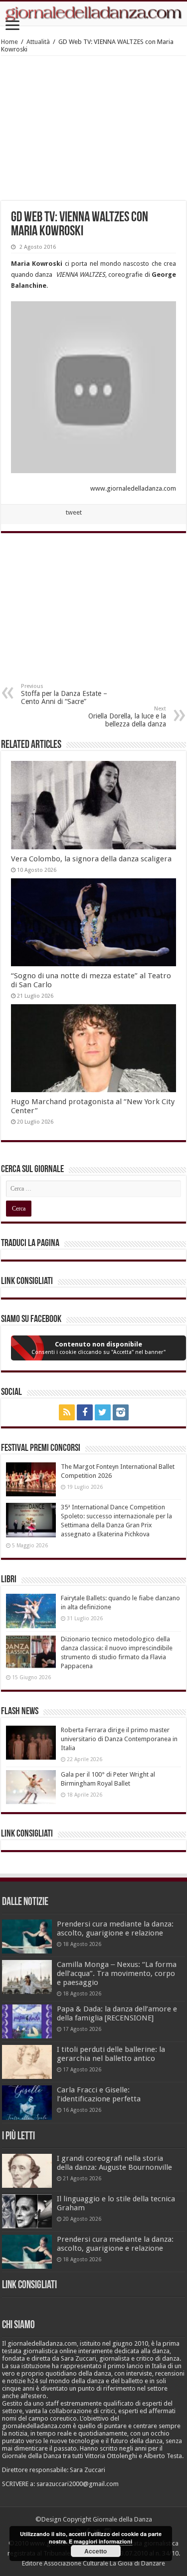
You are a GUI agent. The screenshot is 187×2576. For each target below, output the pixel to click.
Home (9, 42)
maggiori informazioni (103, 2541)
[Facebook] (85, 1412)
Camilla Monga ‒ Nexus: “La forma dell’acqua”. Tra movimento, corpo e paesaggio (117, 1973)
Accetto (95, 2551)
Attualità (38, 42)
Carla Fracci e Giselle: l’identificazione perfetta (99, 2094)
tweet (74, 512)
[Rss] (67, 1412)
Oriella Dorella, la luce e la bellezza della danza (127, 717)
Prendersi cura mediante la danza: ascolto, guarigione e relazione (115, 1929)
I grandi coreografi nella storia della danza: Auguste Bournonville (114, 2163)
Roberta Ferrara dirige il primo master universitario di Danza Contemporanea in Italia (119, 1739)
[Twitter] (103, 1412)
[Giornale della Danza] (93, 13)
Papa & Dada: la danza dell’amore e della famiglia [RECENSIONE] (117, 2013)
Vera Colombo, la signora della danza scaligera (91, 859)
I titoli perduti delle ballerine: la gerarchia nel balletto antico (111, 2054)
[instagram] (121, 1412)
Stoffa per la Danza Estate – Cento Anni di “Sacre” (64, 694)
